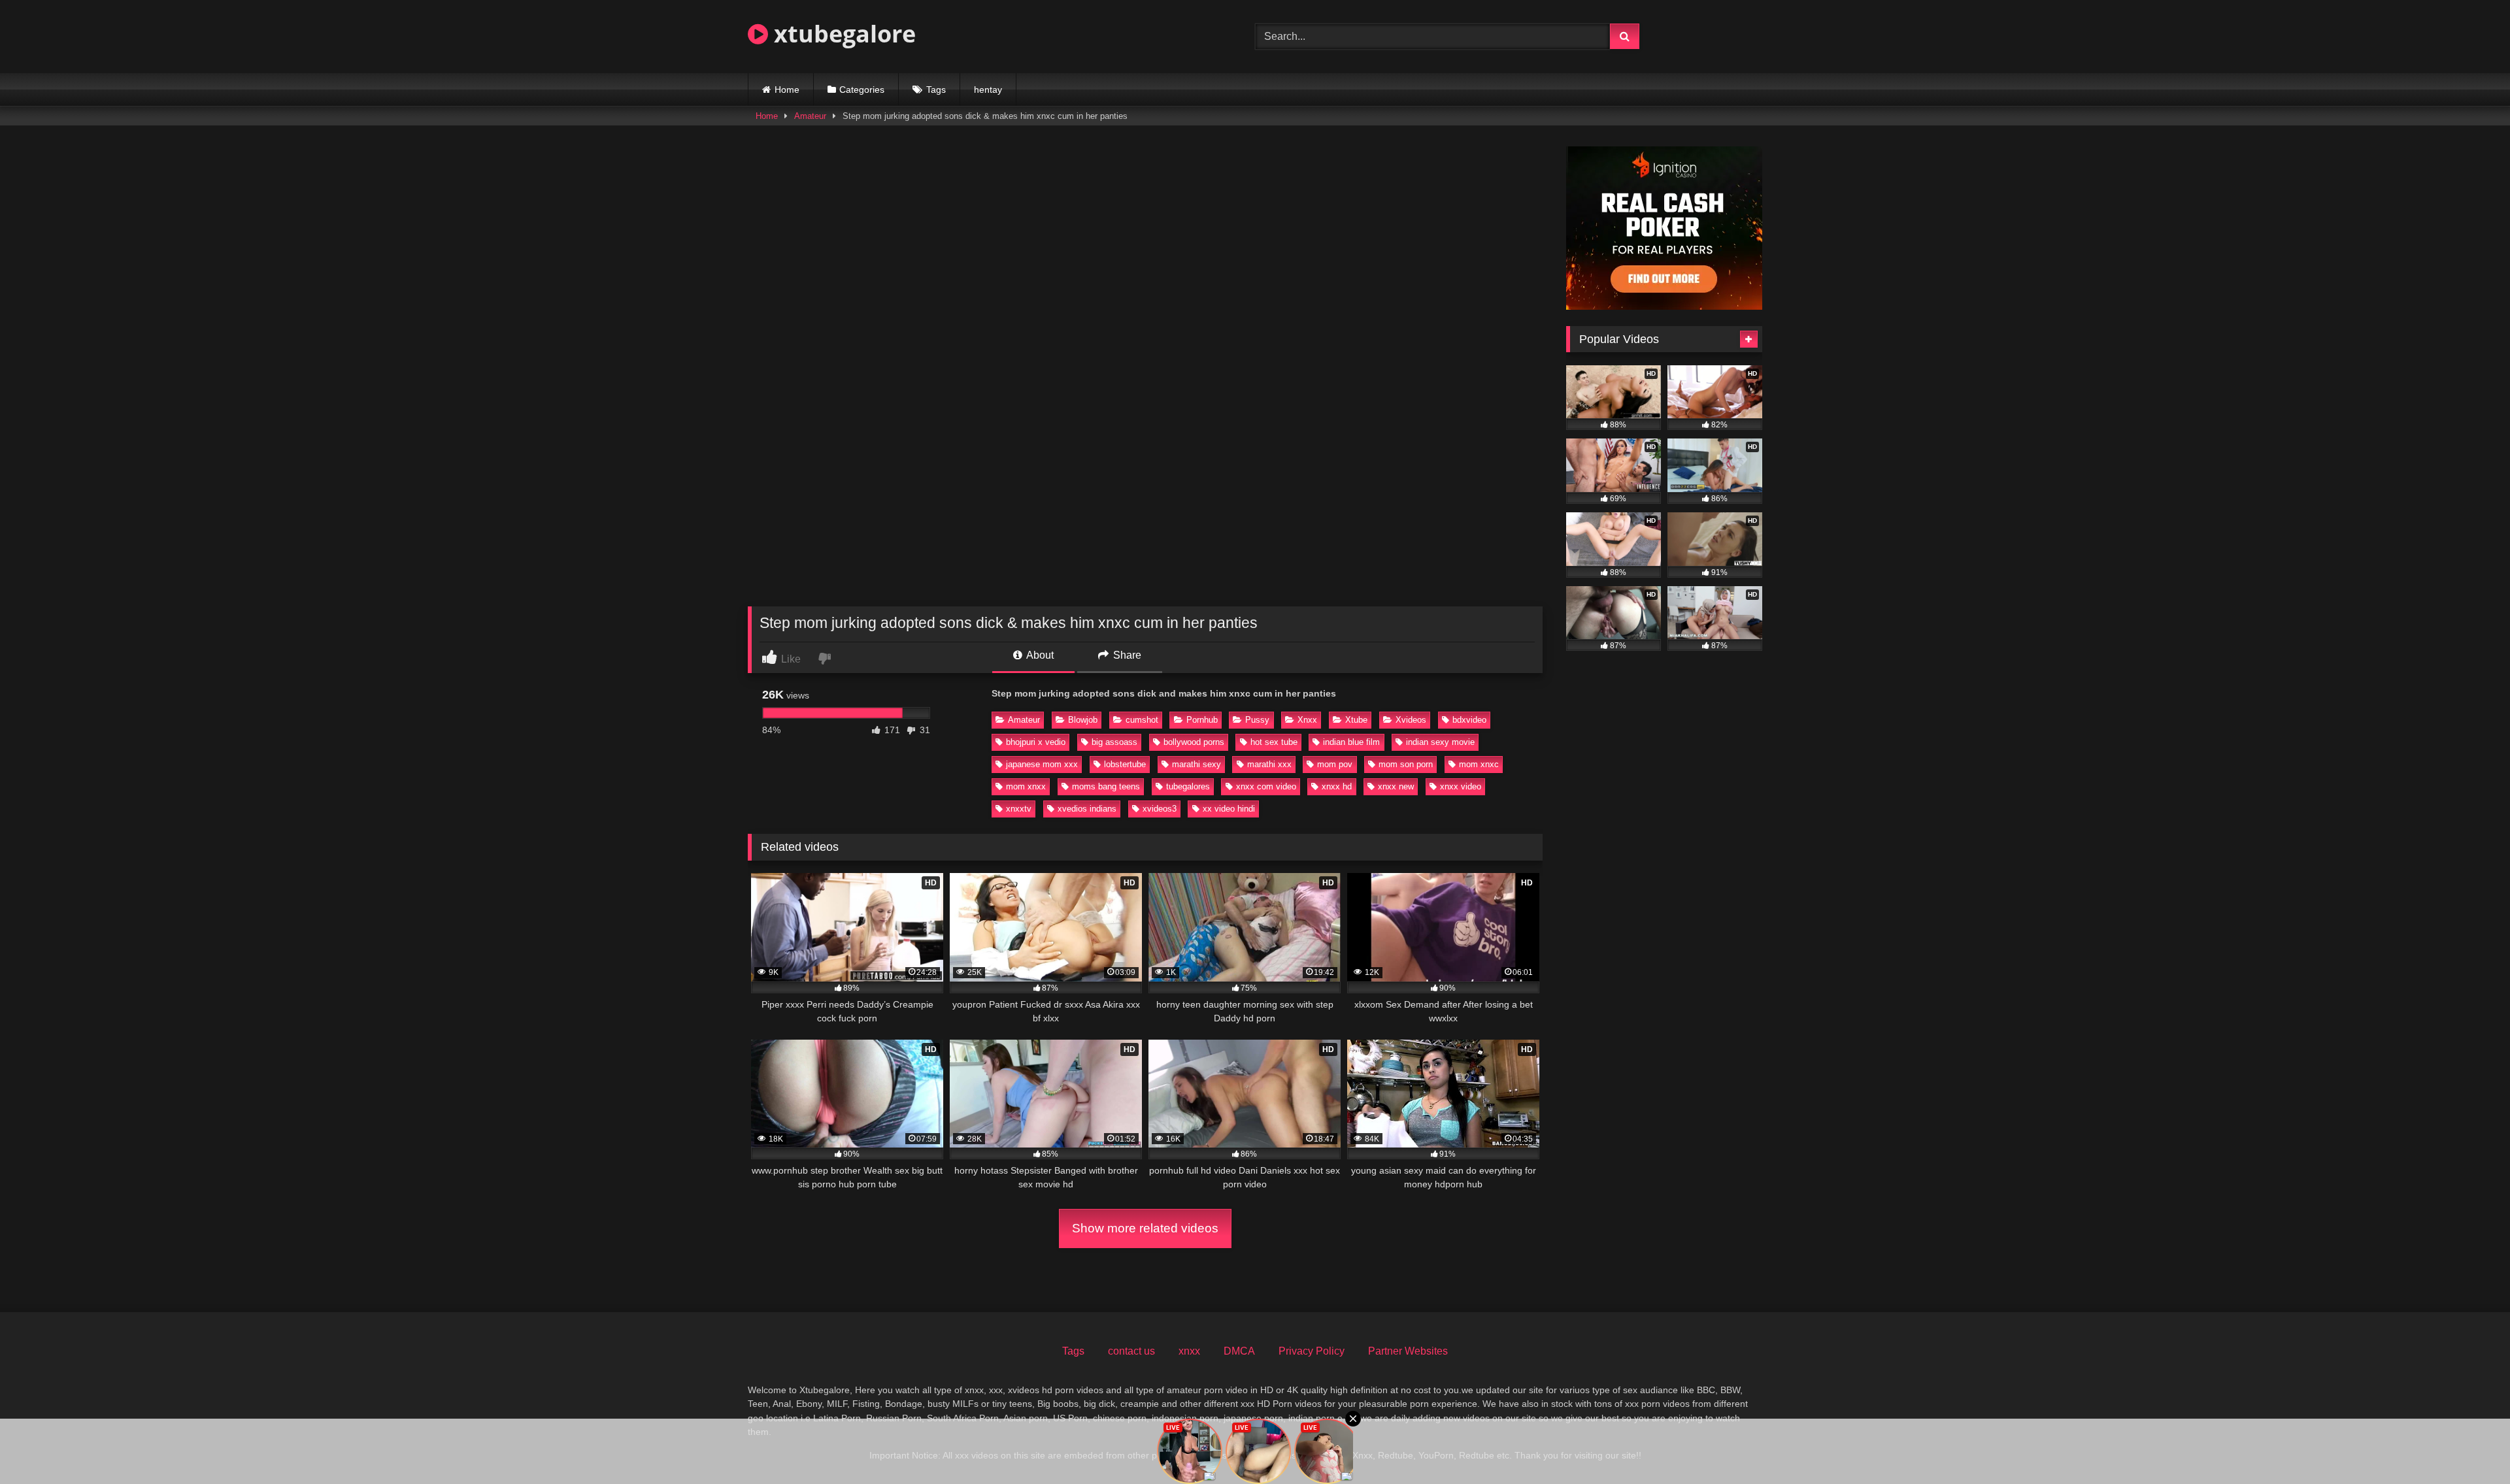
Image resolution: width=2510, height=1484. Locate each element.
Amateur (810, 116)
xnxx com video (1266, 786)
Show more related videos (1145, 1228)
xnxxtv (1019, 809)
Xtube (1356, 720)
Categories (862, 90)
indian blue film (1351, 742)
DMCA (1239, 1351)
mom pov (1335, 764)
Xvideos (1411, 720)
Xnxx (1307, 720)
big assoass (1114, 742)
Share (1126, 655)
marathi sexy (1196, 764)
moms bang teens (1106, 786)
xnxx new (1396, 786)
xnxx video (1461, 786)
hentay (988, 90)
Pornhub (1202, 720)
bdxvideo (1469, 720)
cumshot (1142, 720)
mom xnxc (1479, 764)
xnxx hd (1337, 786)
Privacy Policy (1312, 1351)
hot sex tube (1274, 742)
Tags (936, 90)
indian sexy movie (1440, 742)
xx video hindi (1229, 809)
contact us (1131, 1351)
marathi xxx (1269, 764)
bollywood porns (1194, 742)
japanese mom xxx (1042, 764)
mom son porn (1406, 764)
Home (787, 90)
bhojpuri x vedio (1036, 742)
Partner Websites (1408, 1351)
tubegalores (1188, 786)
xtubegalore (842, 34)
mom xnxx (1026, 786)
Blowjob (1083, 720)
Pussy (1257, 720)
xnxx (1189, 1351)
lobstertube (1125, 764)
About (1039, 655)
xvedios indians (1087, 809)
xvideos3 (1160, 809)
